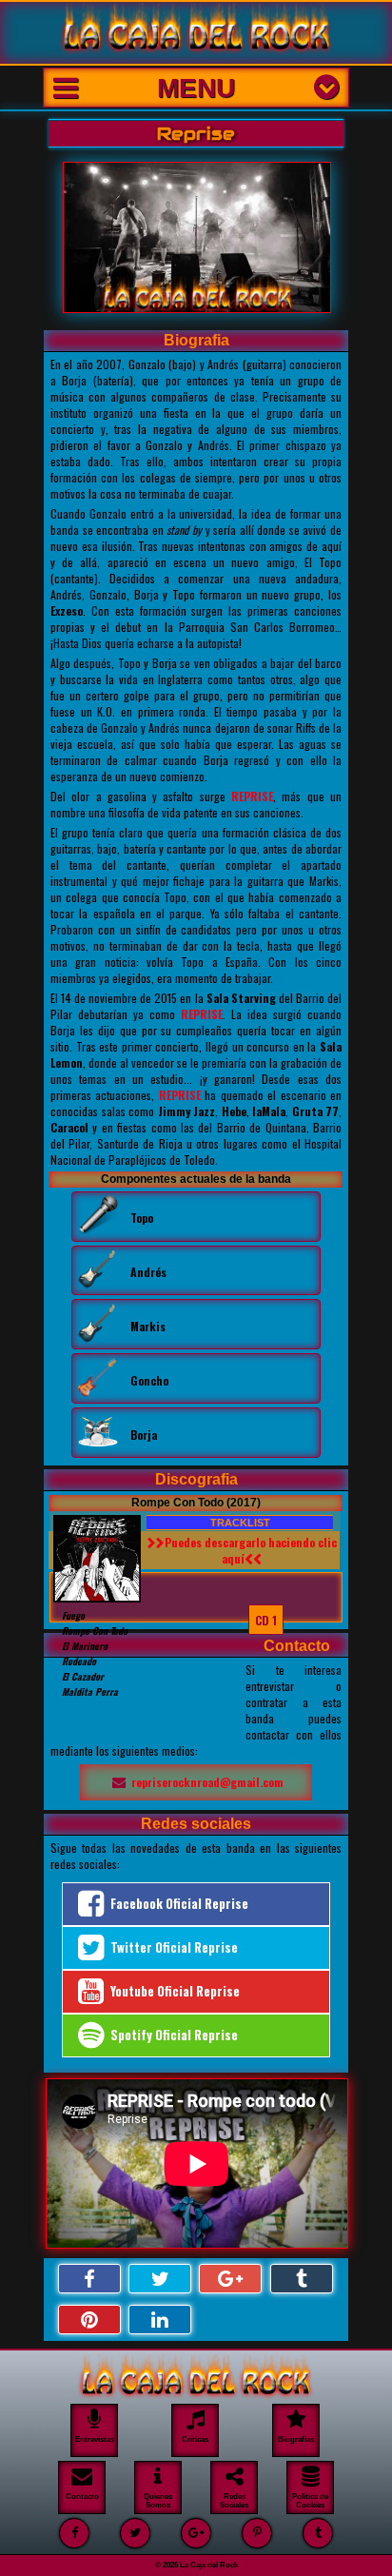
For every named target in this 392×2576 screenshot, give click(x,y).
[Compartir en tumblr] (302, 2279)
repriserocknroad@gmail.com (207, 1782)
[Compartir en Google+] (230, 2279)
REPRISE (252, 796)
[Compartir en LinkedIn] (160, 2320)
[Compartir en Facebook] (89, 2279)
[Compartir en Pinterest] (89, 2320)
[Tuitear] (160, 2279)
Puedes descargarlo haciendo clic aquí (251, 1550)
